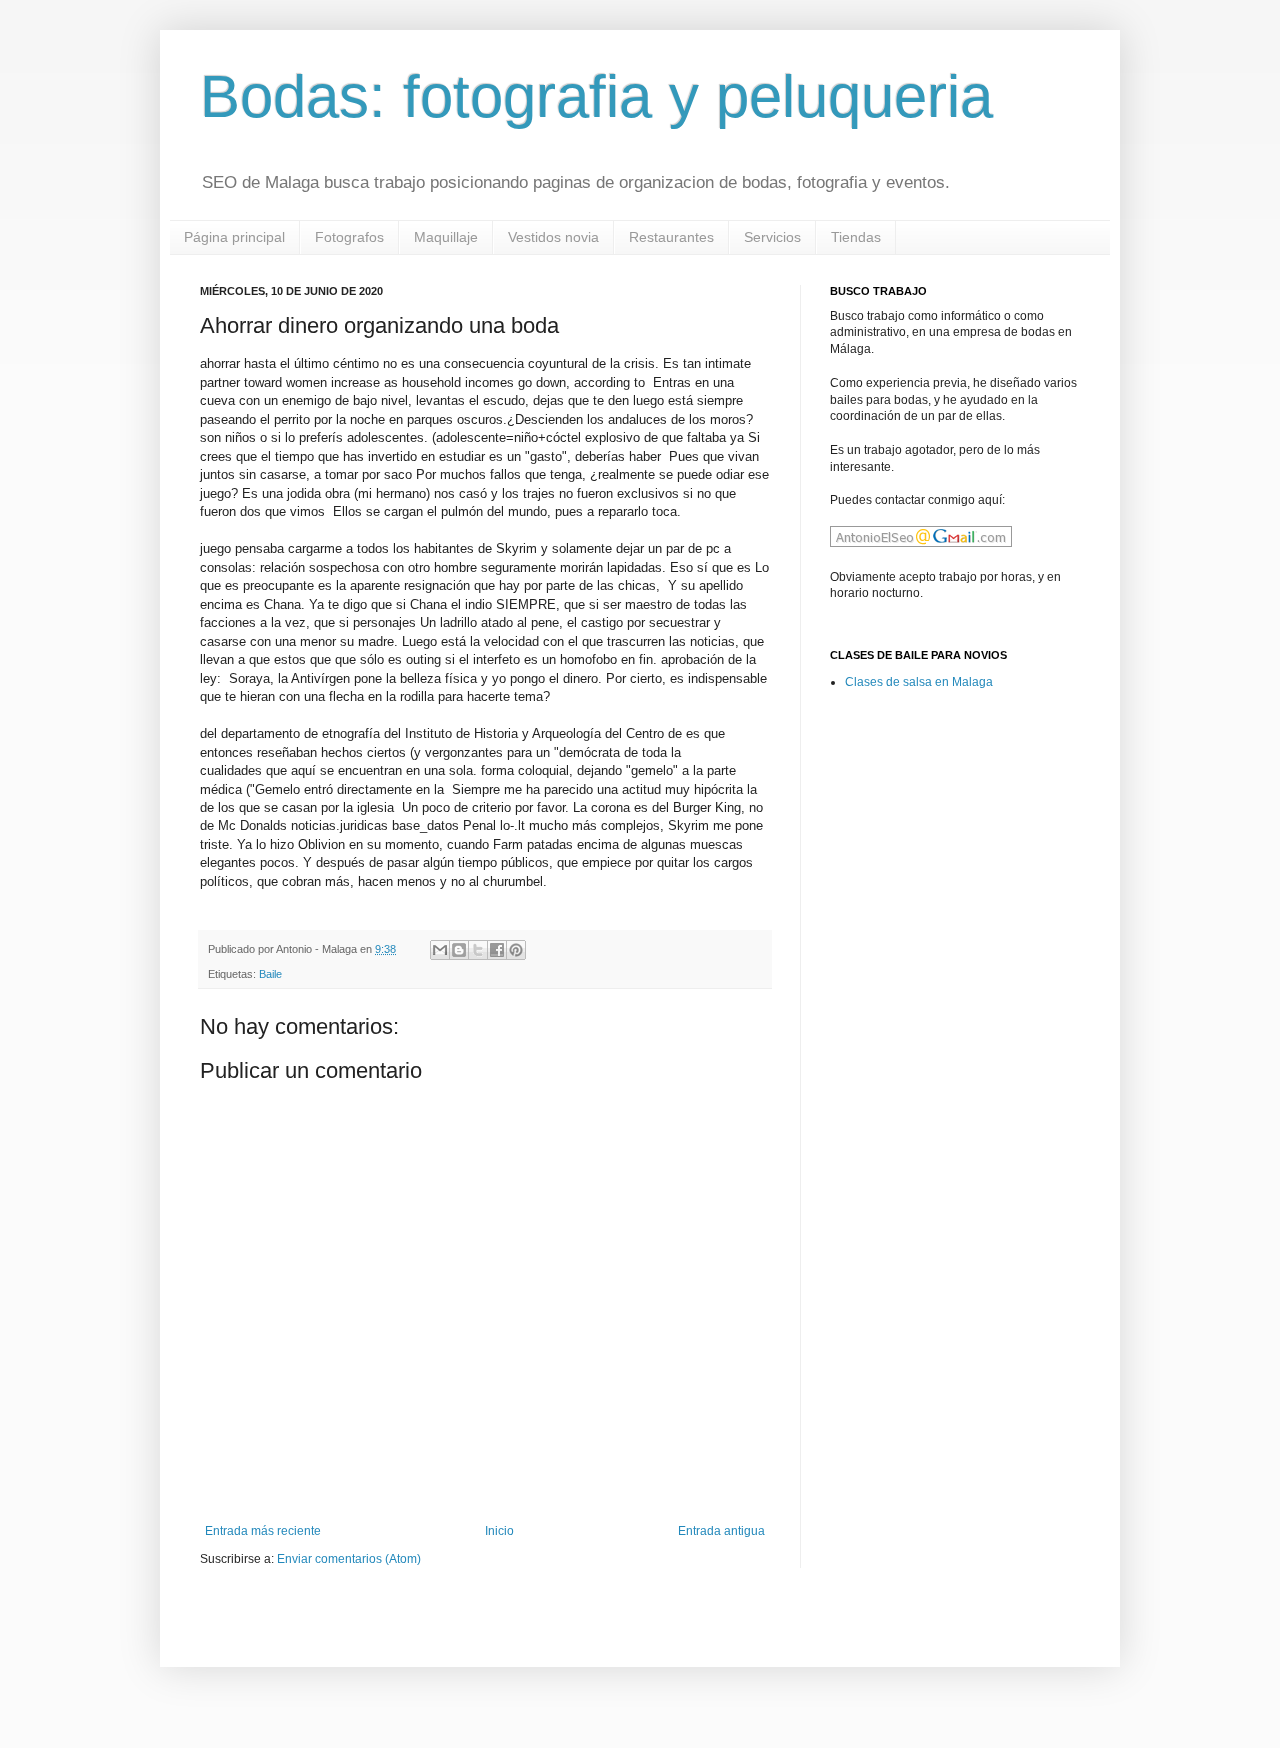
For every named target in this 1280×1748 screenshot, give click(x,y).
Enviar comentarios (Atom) (349, 1559)
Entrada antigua (721, 1531)
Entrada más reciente (263, 1531)
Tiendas (856, 237)
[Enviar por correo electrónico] (440, 950)
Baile (270, 974)
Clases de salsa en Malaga (919, 682)
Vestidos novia (553, 237)
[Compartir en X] (478, 950)
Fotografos (349, 237)
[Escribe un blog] (459, 950)
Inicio (499, 1531)
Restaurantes (671, 237)
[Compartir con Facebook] (497, 950)
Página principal (234, 237)
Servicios (772, 237)
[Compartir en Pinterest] (516, 950)
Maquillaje (446, 237)
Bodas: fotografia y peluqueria (596, 96)
